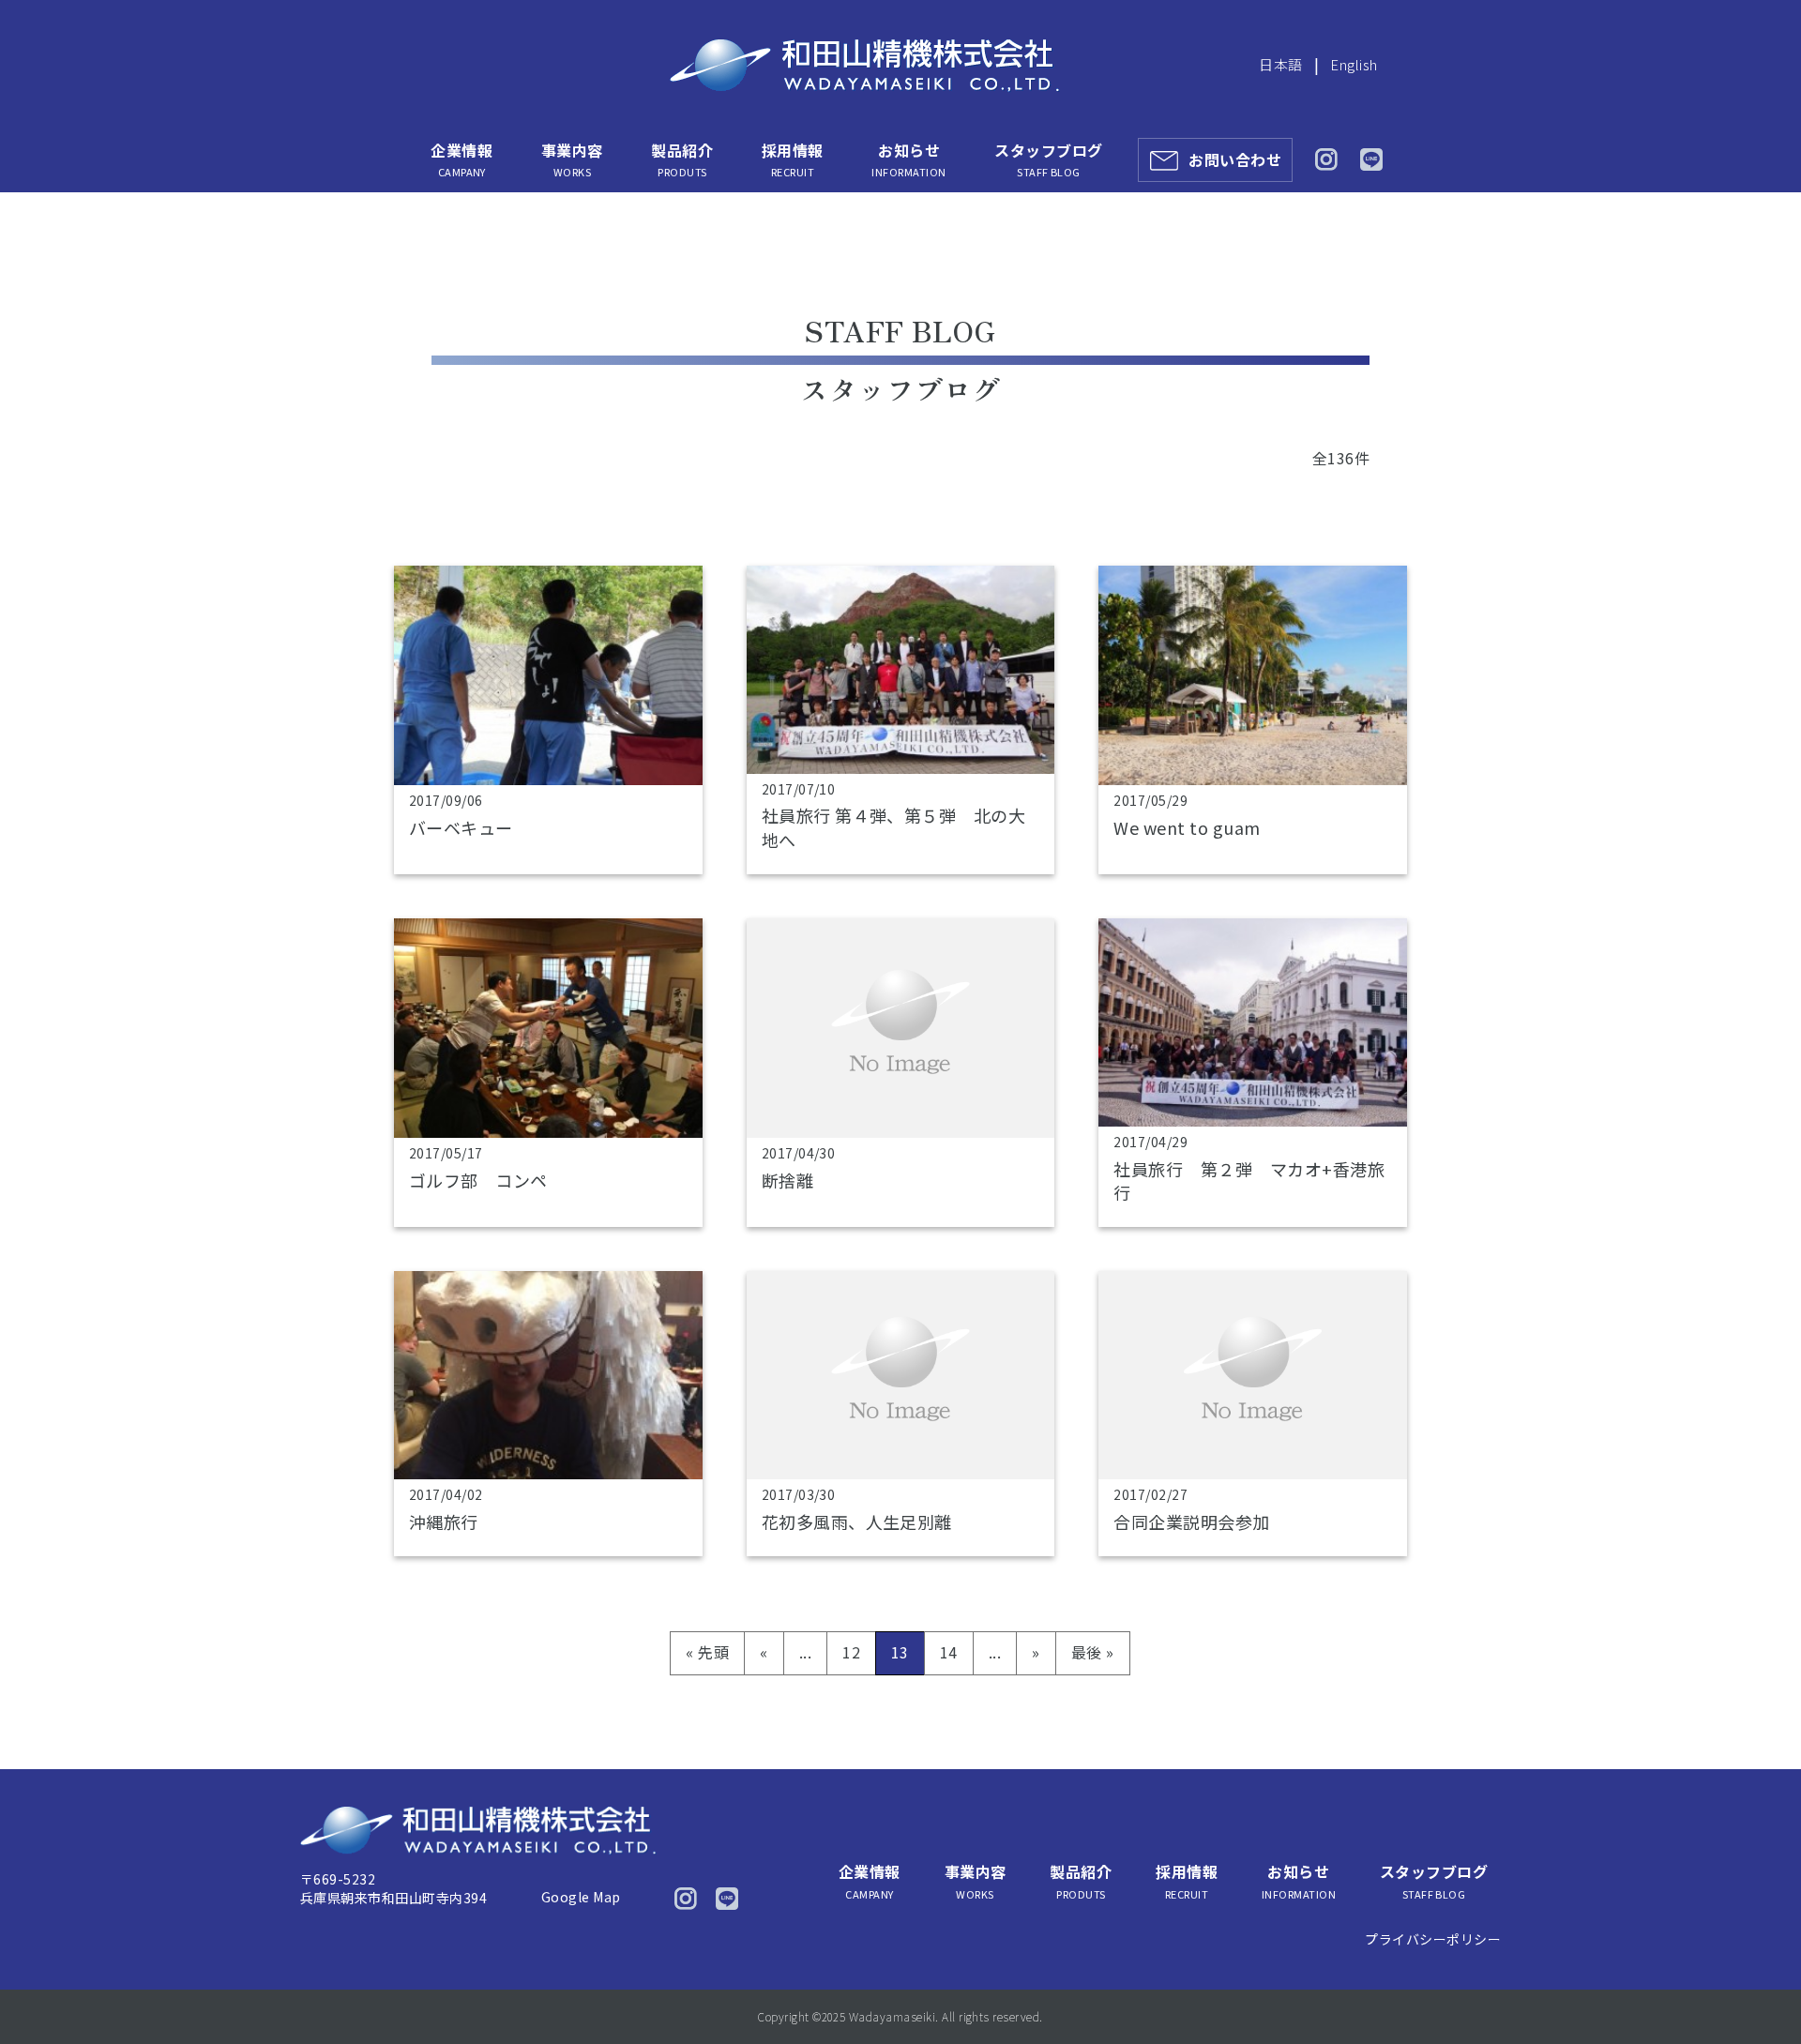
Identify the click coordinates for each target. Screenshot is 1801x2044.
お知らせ (908, 159)
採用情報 (793, 159)
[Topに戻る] (1761, 1990)
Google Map (581, 1897)
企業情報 (462, 159)
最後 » (1093, 1652)
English (1354, 64)
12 (851, 1652)
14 (949, 1652)
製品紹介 (682, 159)
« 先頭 (707, 1652)
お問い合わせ (1235, 159)
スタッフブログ (1048, 159)
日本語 (1280, 64)
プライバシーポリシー (1433, 1939)
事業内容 (572, 159)
